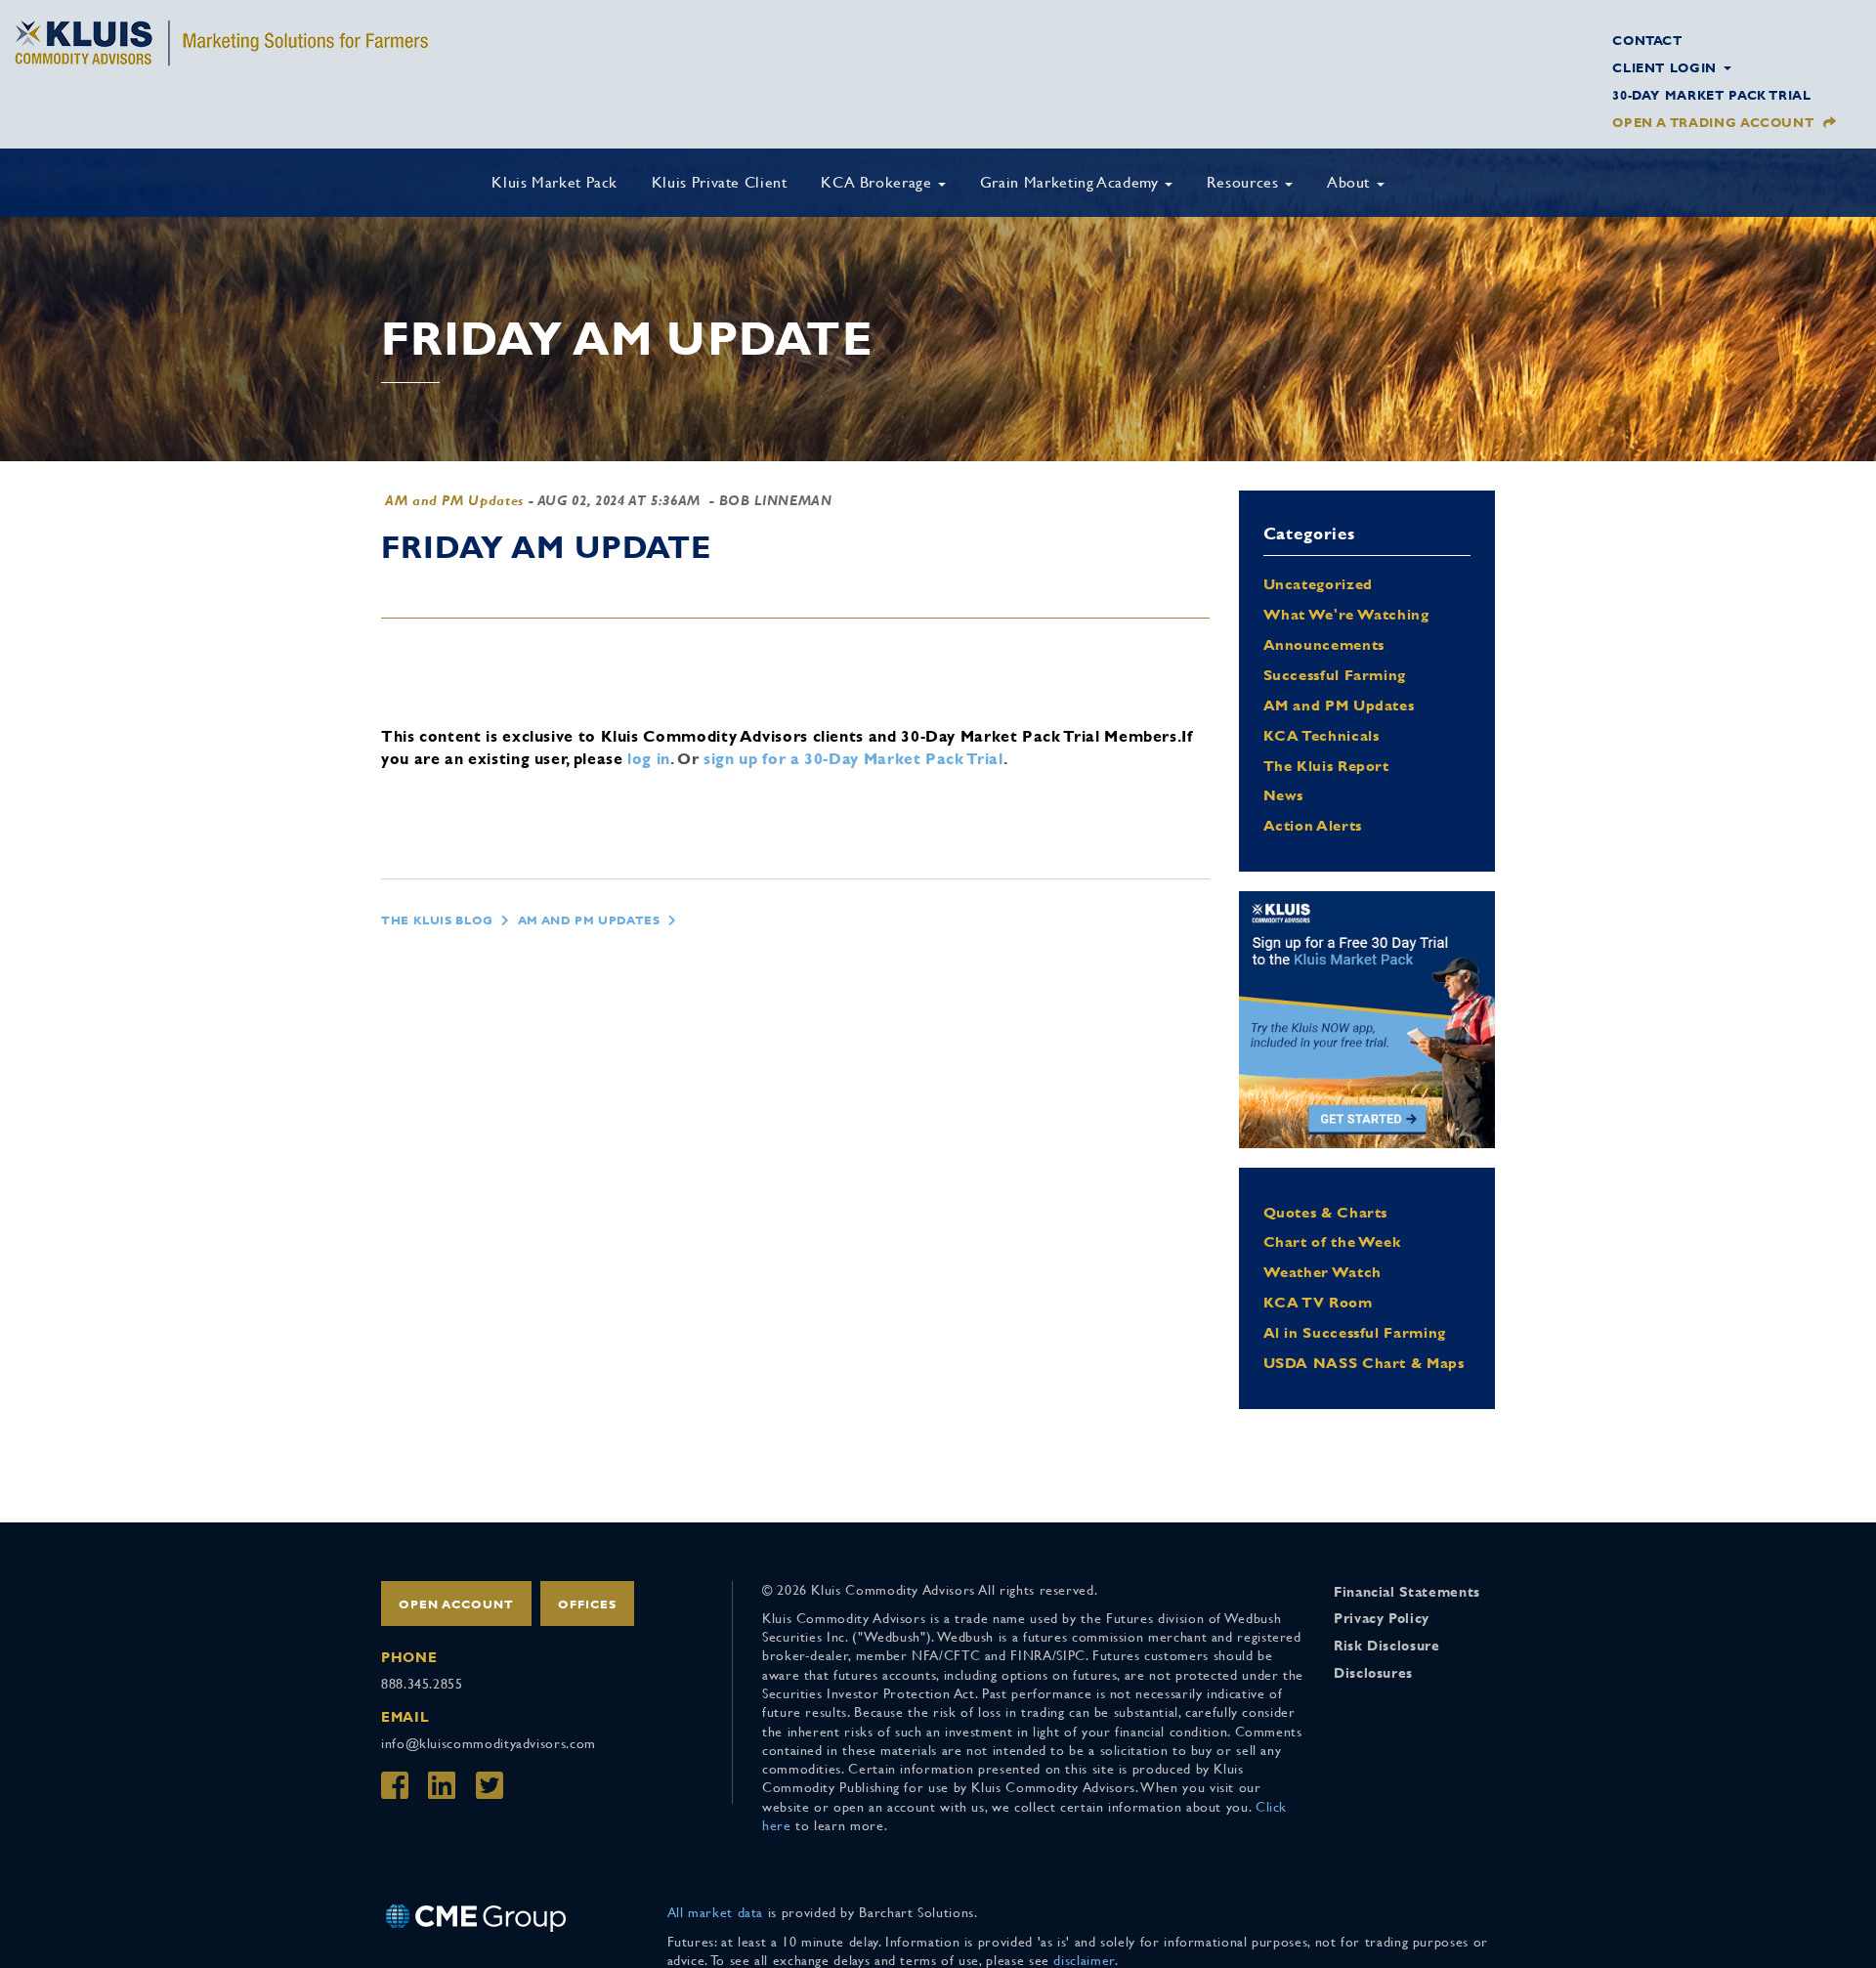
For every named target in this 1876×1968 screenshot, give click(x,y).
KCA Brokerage (878, 182)
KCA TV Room (1318, 1302)
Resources (1245, 182)
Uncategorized (1318, 584)
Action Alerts (1313, 825)
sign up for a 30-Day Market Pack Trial (853, 759)
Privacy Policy (1382, 1618)
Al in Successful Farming (1355, 1332)
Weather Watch (1322, 1272)
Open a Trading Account (1713, 123)
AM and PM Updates (454, 500)
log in (649, 759)
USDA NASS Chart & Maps (1364, 1363)
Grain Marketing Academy (1071, 182)
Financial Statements (1407, 1592)
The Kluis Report (1326, 766)
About (1351, 182)
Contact (1647, 41)
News (1284, 795)
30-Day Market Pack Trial (1711, 95)
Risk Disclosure (1387, 1646)
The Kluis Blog (437, 920)
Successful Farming (1335, 675)
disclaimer (1084, 1960)
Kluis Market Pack (554, 182)
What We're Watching (1346, 614)
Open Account (456, 1604)
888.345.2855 (422, 1684)
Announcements (1324, 644)
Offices (587, 1604)
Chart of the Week (1332, 1241)
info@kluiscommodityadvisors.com (489, 1743)
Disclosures (1373, 1673)
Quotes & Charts (1326, 1212)
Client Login (1666, 68)
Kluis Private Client (720, 182)
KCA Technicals (1322, 735)
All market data (716, 1912)
